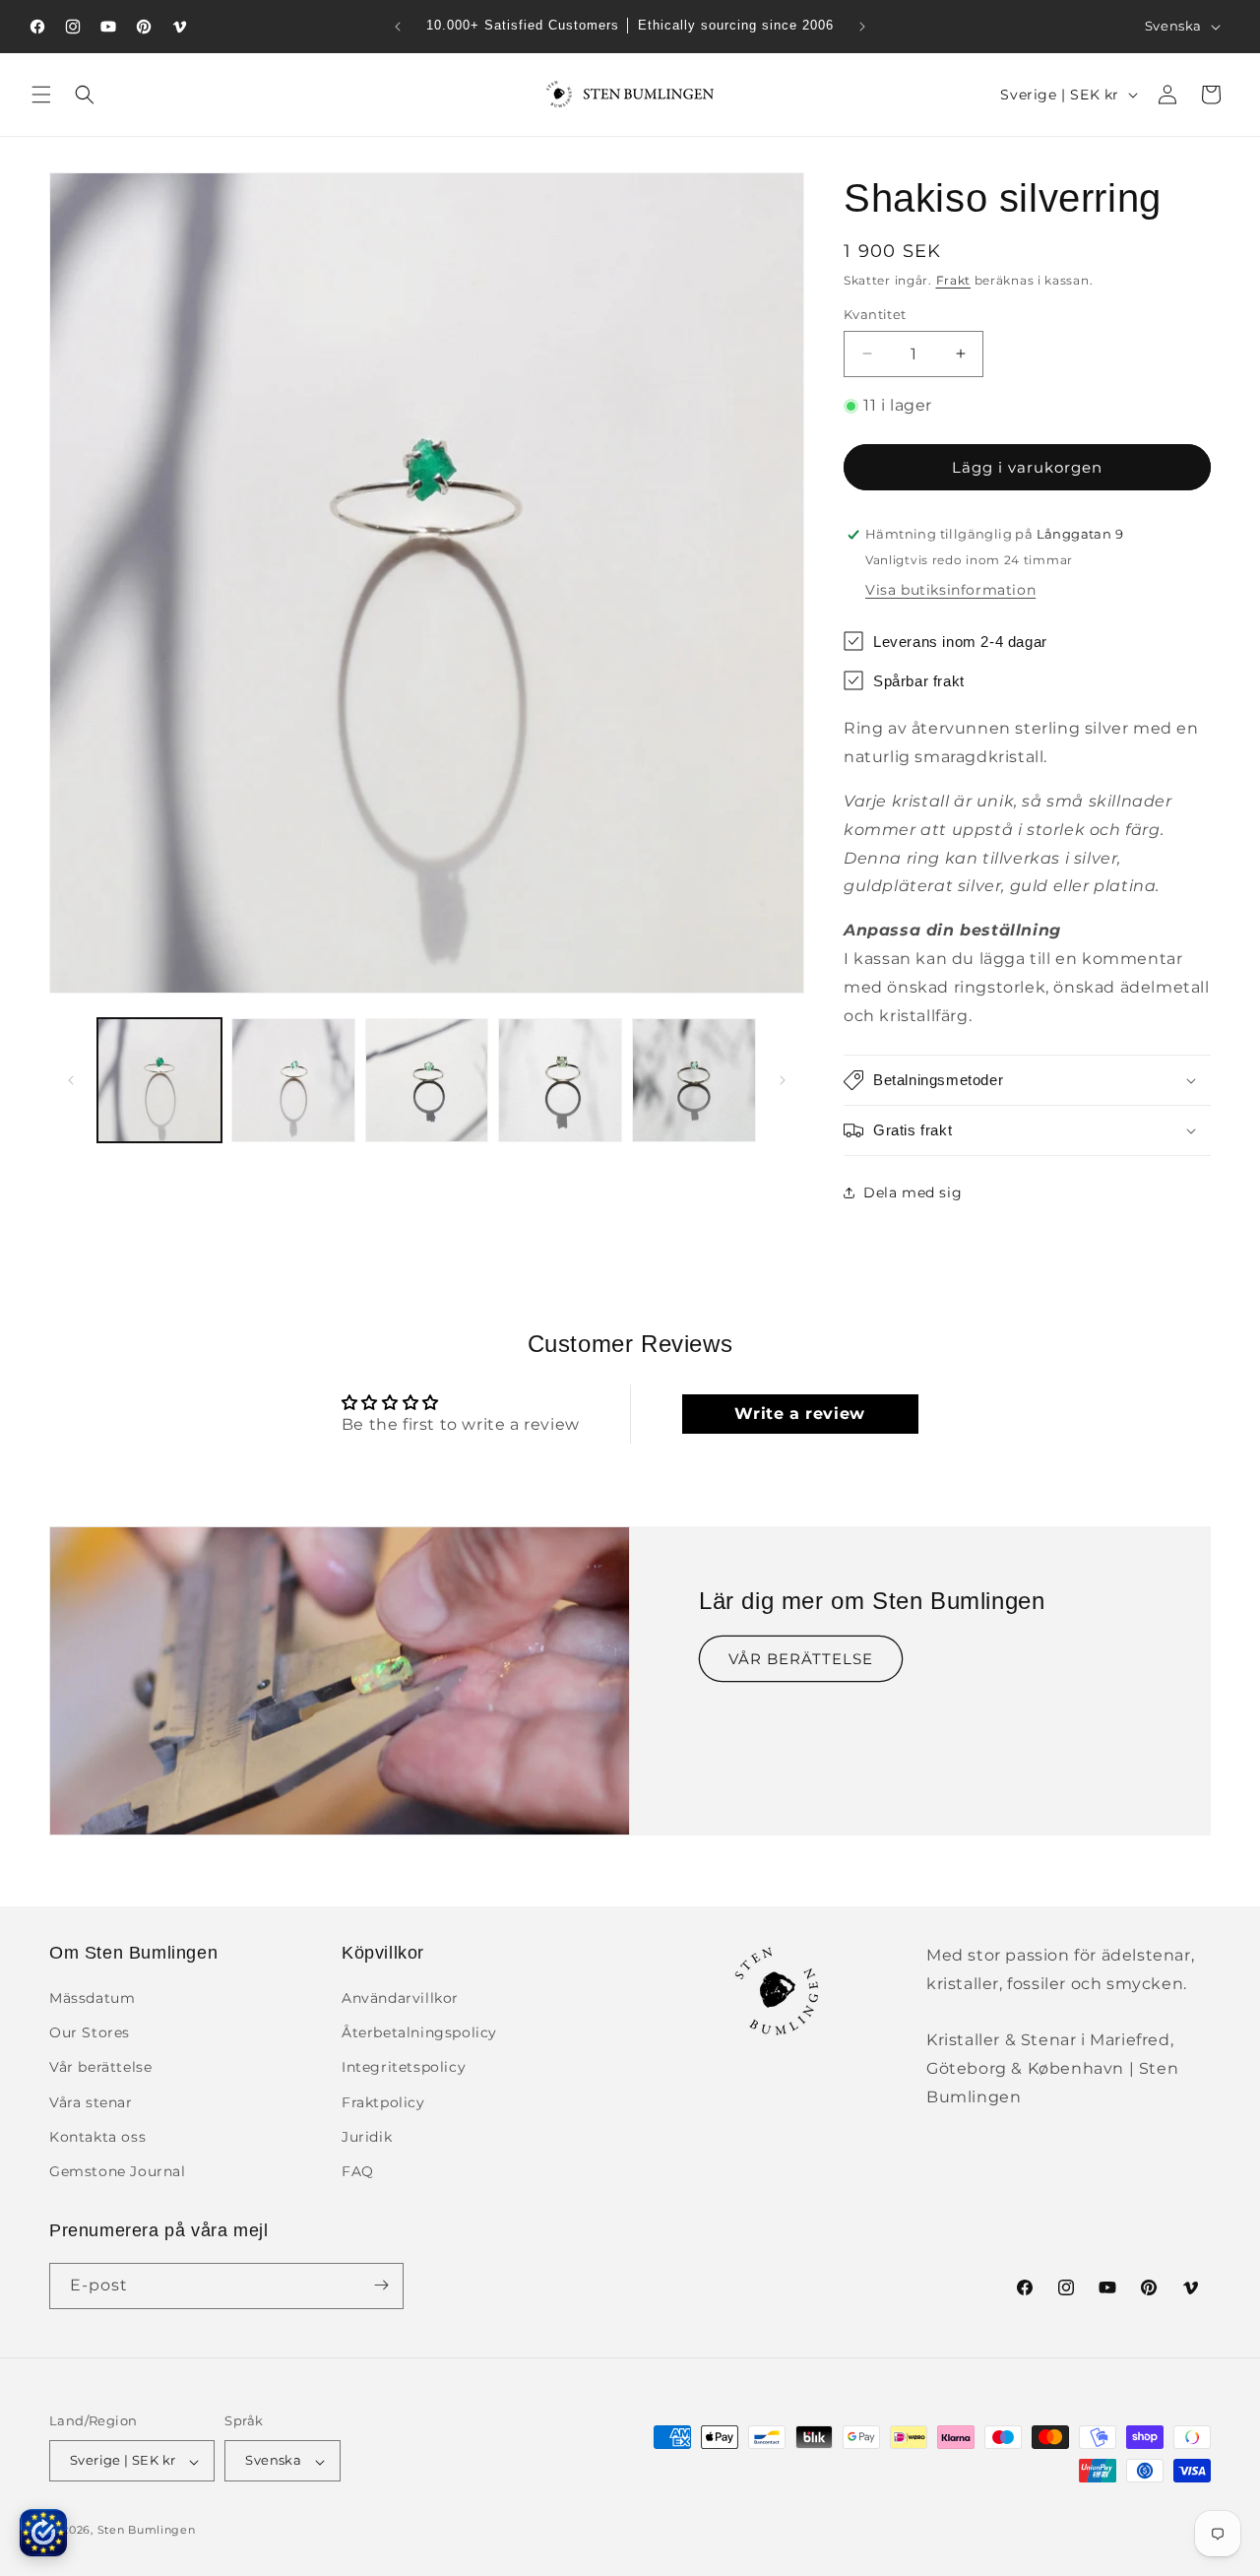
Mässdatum (92, 1999)
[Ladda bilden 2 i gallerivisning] (293, 1080)
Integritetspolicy (404, 2068)
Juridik (367, 2137)
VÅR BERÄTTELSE (801, 1659)
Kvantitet (875, 314)
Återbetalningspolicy (419, 2033)
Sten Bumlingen (147, 2531)
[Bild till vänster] (71, 1080)
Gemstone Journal (118, 2172)
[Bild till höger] (783, 1080)
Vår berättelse (100, 2068)
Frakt (954, 280)
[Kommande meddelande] (862, 27)
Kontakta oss (97, 2137)
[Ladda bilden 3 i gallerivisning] (427, 1080)
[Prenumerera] (381, 2285)
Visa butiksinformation (950, 590)
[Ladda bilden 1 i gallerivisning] (159, 1080)
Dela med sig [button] (913, 1192)
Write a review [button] (799, 1414)
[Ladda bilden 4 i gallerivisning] (560, 1080)
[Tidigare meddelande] (398, 27)
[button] (41, 95)
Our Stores (90, 2033)
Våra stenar (91, 2102)
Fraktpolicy (383, 2102)
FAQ (358, 2172)
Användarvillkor (400, 1999)
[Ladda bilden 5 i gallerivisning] (694, 1080)
